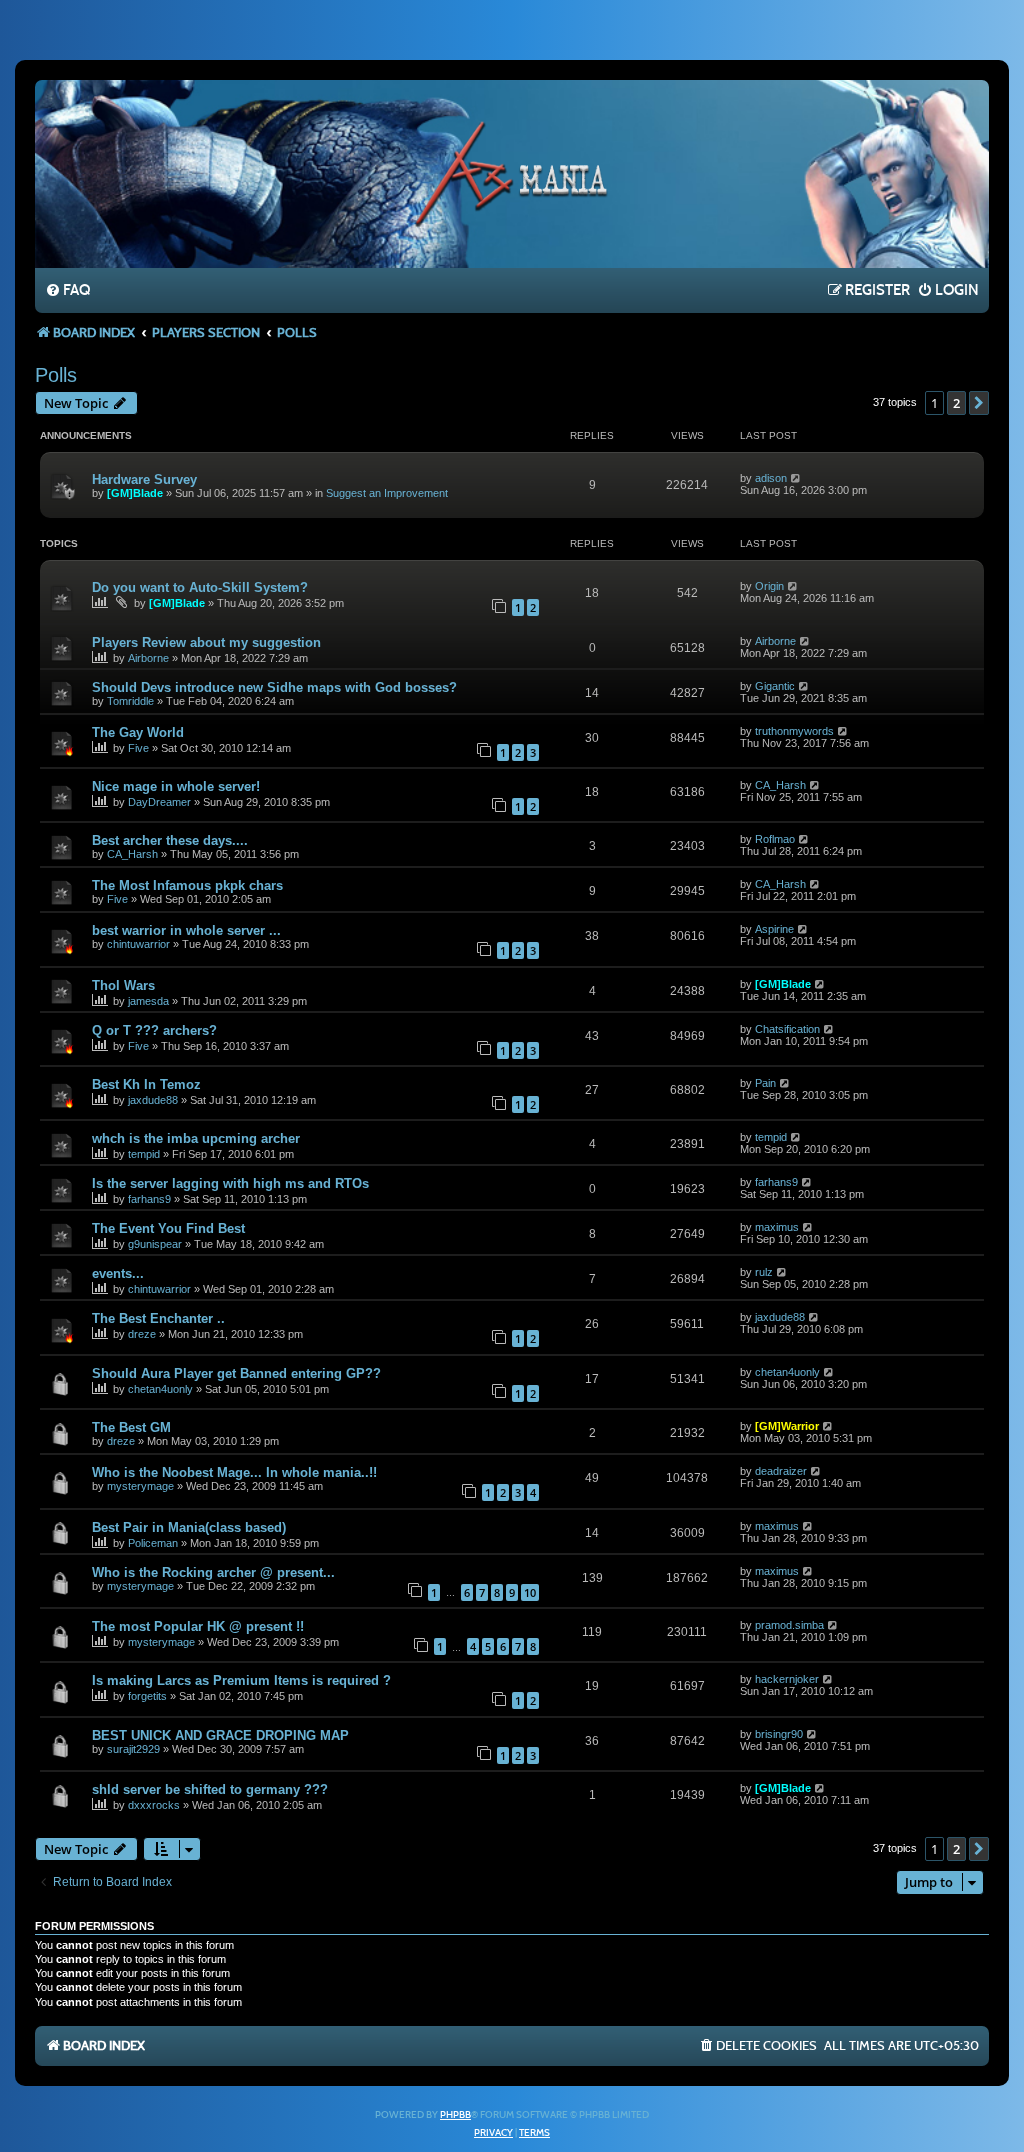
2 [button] (956, 403)
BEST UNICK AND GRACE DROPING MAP (220, 1735)
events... (118, 1273)
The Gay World (138, 732)
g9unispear (155, 1244)
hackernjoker (787, 1679)
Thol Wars (123, 985)
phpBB (455, 2115)
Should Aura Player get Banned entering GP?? (236, 1373)
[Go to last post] (796, 478)
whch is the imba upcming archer (196, 1138)
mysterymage (140, 1486)
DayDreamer (159, 802)
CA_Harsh (780, 785)
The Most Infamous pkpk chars (187, 885)
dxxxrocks (154, 1805)
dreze (142, 1334)
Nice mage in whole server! (176, 786)
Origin (769, 586)
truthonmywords (794, 731)
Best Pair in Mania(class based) (189, 1527)
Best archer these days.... (170, 840)
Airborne (148, 658)
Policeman (153, 1543)
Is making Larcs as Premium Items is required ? (241, 1680)
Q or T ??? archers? (154, 1030)
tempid (144, 1154)
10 (530, 1592)
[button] (979, 403)
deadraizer (781, 1471)
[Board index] (512, 173)
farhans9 (149, 1199)
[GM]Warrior (787, 1426)
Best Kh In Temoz (146, 1084)
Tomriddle (130, 701)
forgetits (147, 1696)
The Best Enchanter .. (158, 1318)
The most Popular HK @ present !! (198, 1626)
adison (771, 478)
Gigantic (775, 686)
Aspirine (774, 929)
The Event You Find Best (168, 1228)
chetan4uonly (160, 1389)
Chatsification (787, 1029)
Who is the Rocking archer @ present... (213, 1572)
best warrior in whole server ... (186, 930)
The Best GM (131, 1427)
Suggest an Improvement (387, 493)
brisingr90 (779, 1734)
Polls (56, 375)
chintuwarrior (138, 944)
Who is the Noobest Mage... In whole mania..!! (234, 1472)
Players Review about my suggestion (206, 642)
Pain (765, 1083)
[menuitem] (67, 291)
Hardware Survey (144, 479)
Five (138, 748)
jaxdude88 (153, 1100)
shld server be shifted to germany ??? (210, 1789)
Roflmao (775, 839)
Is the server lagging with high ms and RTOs (230, 1183)
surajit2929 (133, 1749)
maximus (777, 1227)
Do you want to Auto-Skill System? (200, 587)
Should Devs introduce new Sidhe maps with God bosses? (274, 687)
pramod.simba (789, 1625)
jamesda (148, 1001)
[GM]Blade (135, 493)
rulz (764, 1272)
